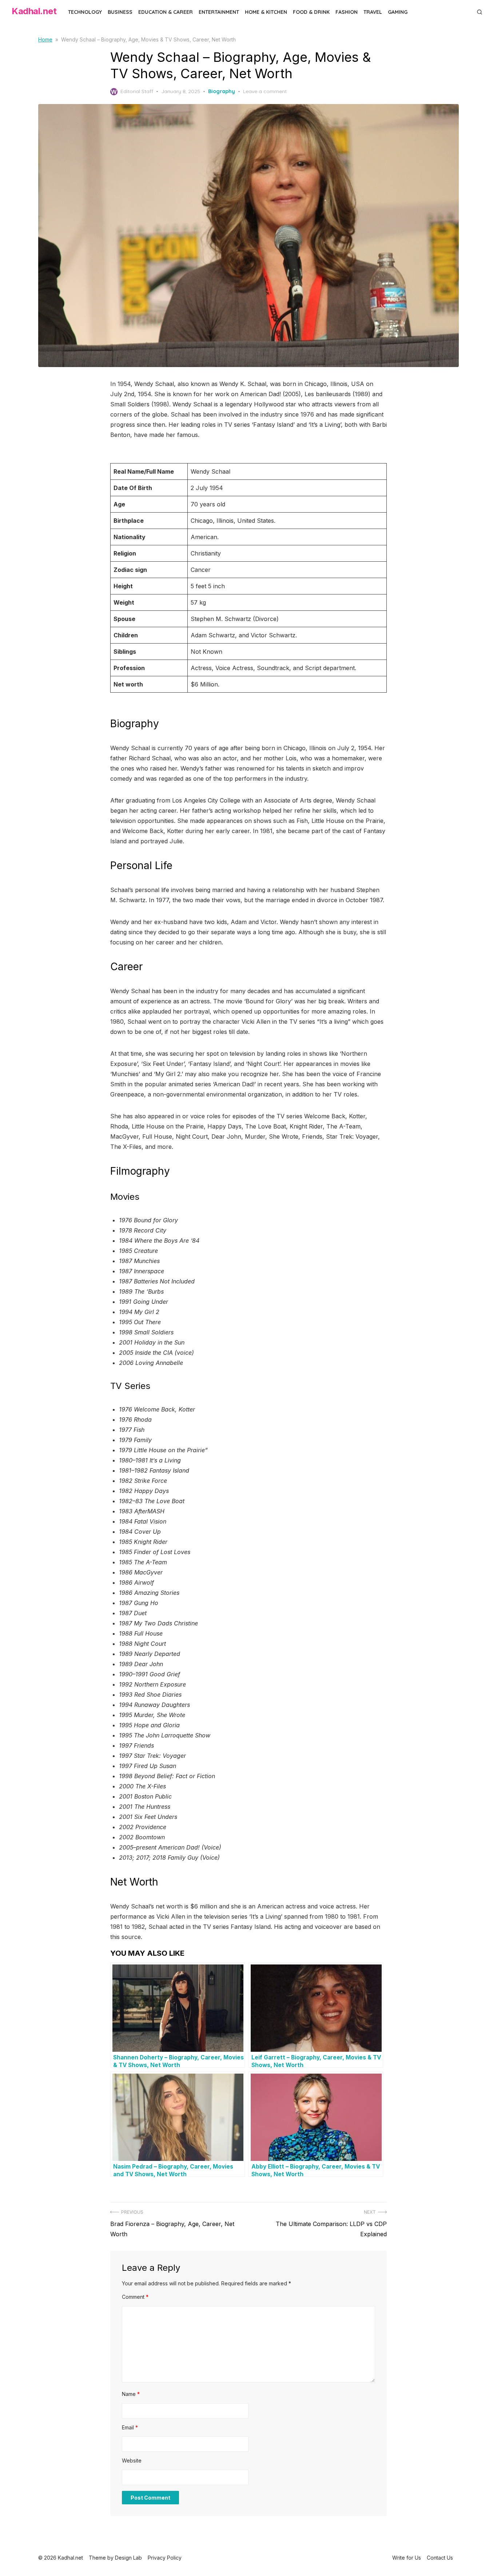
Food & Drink (311, 12)
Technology (85, 12)
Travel (373, 12)
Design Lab (128, 2558)
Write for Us (407, 2558)
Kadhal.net (34, 11)
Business (120, 12)
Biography (222, 91)
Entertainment (219, 12)
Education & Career (166, 12)
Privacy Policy (165, 2558)
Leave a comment (265, 91)
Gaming (398, 12)
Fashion (347, 12)
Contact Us (440, 2558)
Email (130, 2427)
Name (131, 2394)
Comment (135, 2297)
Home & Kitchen (266, 12)
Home (45, 39)
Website (132, 2460)
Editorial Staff (137, 91)
